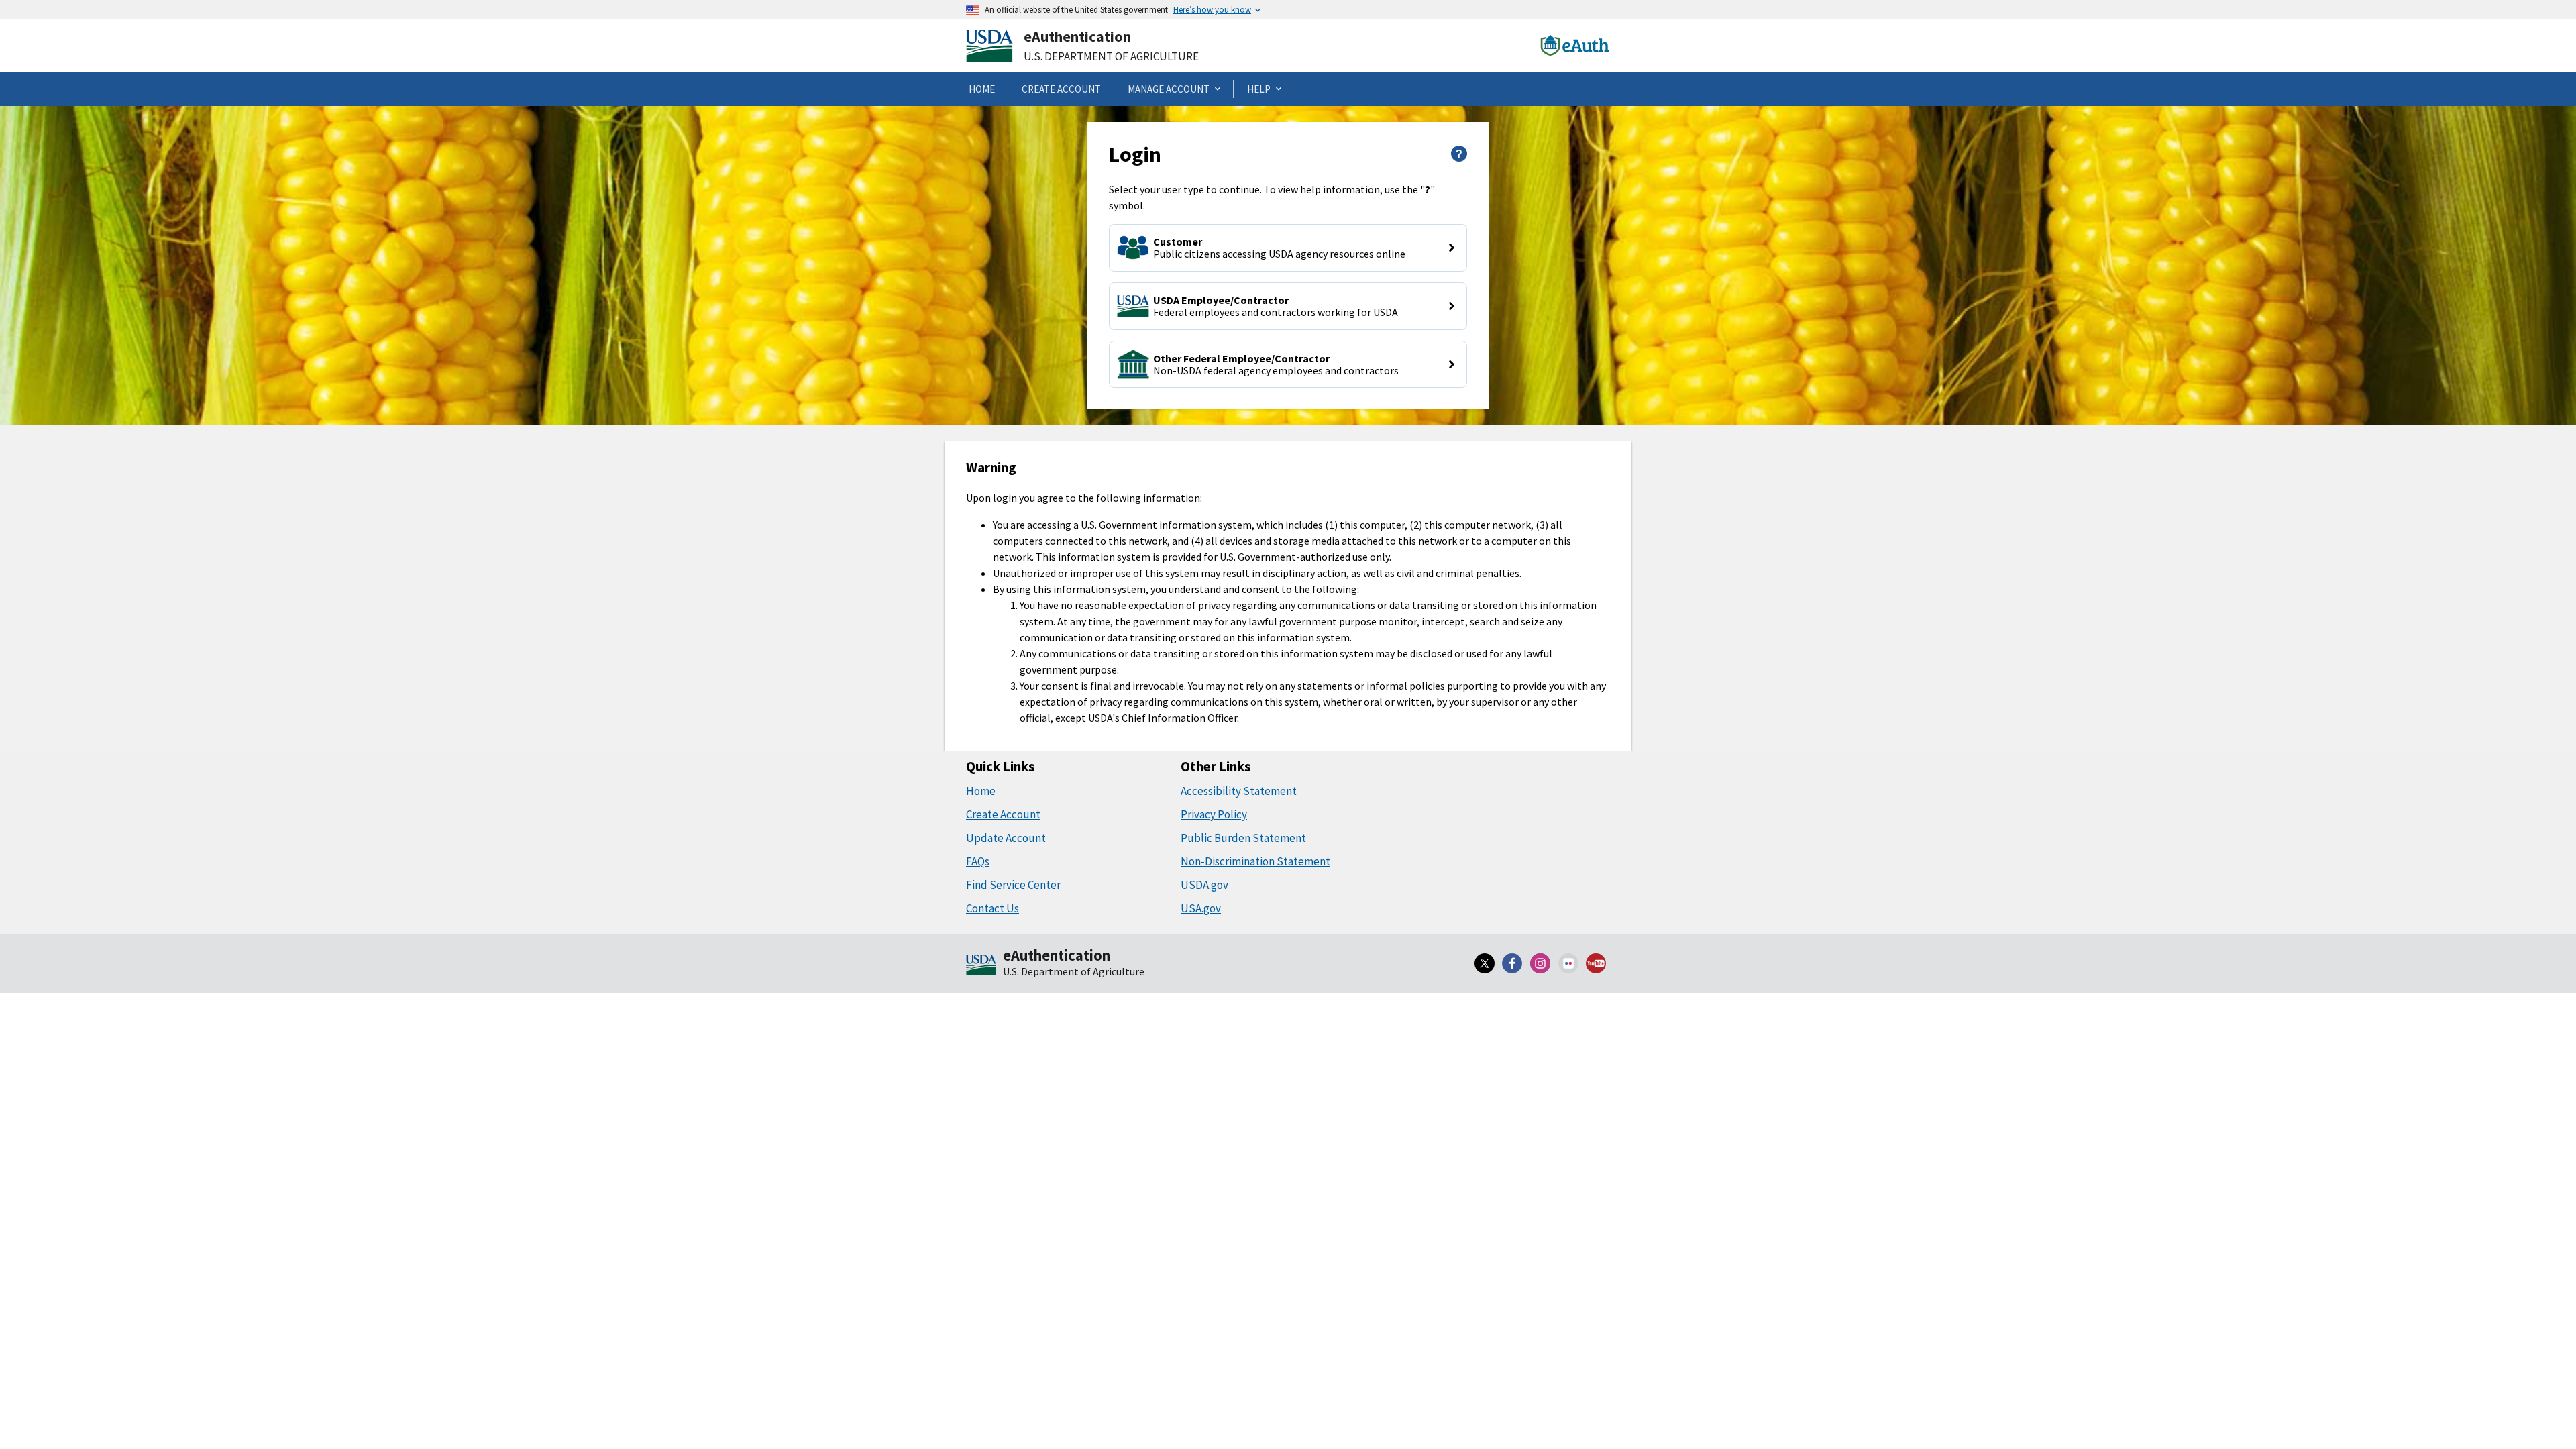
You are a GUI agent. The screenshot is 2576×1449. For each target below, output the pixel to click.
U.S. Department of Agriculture (1111, 56)
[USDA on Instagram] (1540, 963)
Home (981, 791)
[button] (1288, 248)
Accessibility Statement (1239, 791)
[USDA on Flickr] (1568, 963)
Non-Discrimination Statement (1255, 861)
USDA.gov (1204, 885)
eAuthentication (1077, 36)
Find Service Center (1013, 885)
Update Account (1006, 838)
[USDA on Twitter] (1485, 963)
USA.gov (1201, 908)
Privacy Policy (1214, 814)
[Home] (981, 966)
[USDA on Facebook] (1513, 963)
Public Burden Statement (1243, 838)
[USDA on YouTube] (1596, 963)
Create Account (1003, 814)
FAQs (978, 861)
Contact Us (992, 908)
